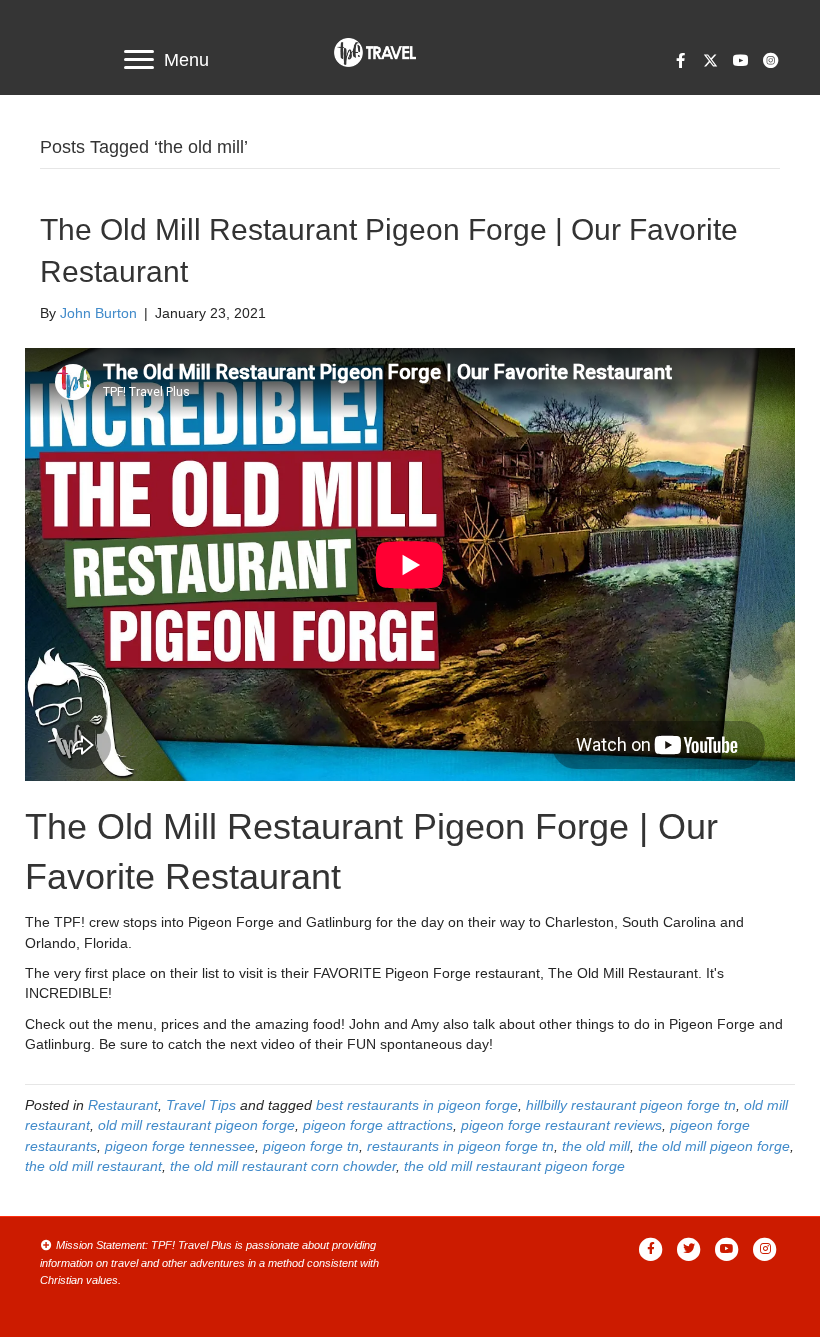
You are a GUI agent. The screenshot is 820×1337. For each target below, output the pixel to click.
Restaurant (123, 1105)
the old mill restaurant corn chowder (283, 1166)
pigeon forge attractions (378, 1125)
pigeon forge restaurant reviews (561, 1125)
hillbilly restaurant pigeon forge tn (631, 1105)
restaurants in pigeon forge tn (460, 1146)
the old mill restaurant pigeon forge (514, 1166)
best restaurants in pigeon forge (417, 1105)
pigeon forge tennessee (180, 1146)
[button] (680, 60)
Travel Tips (201, 1105)
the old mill (596, 1146)
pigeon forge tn (311, 1146)
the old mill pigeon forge (714, 1146)
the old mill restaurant (93, 1166)
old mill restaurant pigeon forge (196, 1125)
